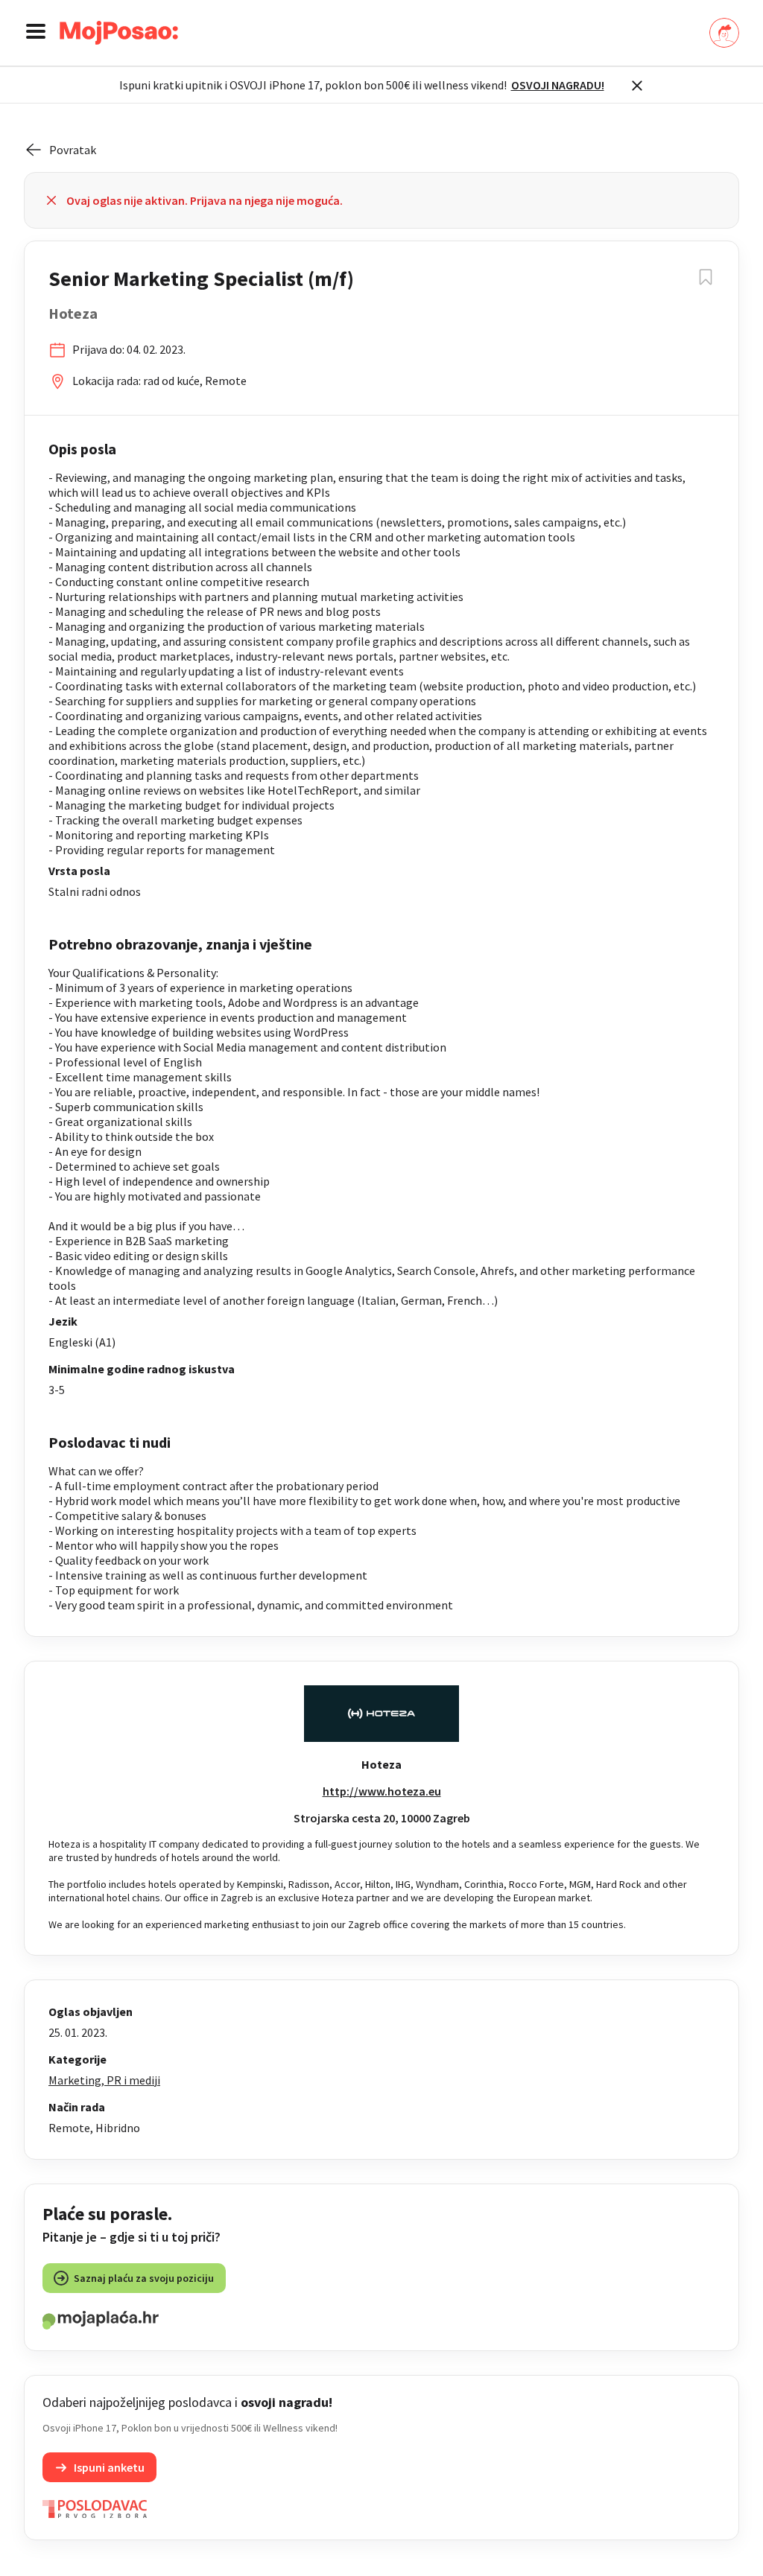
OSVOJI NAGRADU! (558, 85)
